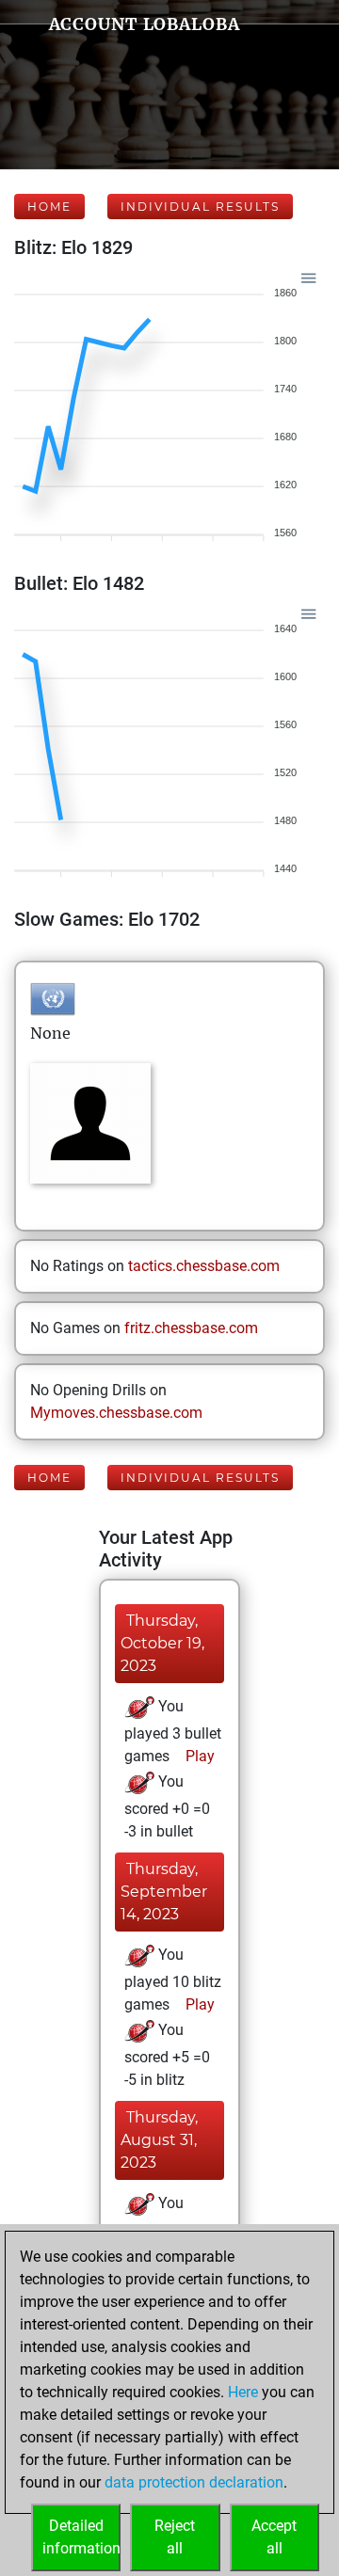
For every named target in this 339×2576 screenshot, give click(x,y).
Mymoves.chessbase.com (116, 1413)
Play (198, 1756)
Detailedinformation (81, 2537)
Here (243, 2392)
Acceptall (274, 2537)
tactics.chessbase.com (204, 1266)
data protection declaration (194, 2482)
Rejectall (175, 2537)
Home (49, 207)
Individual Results (200, 207)
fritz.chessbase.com (191, 1328)
